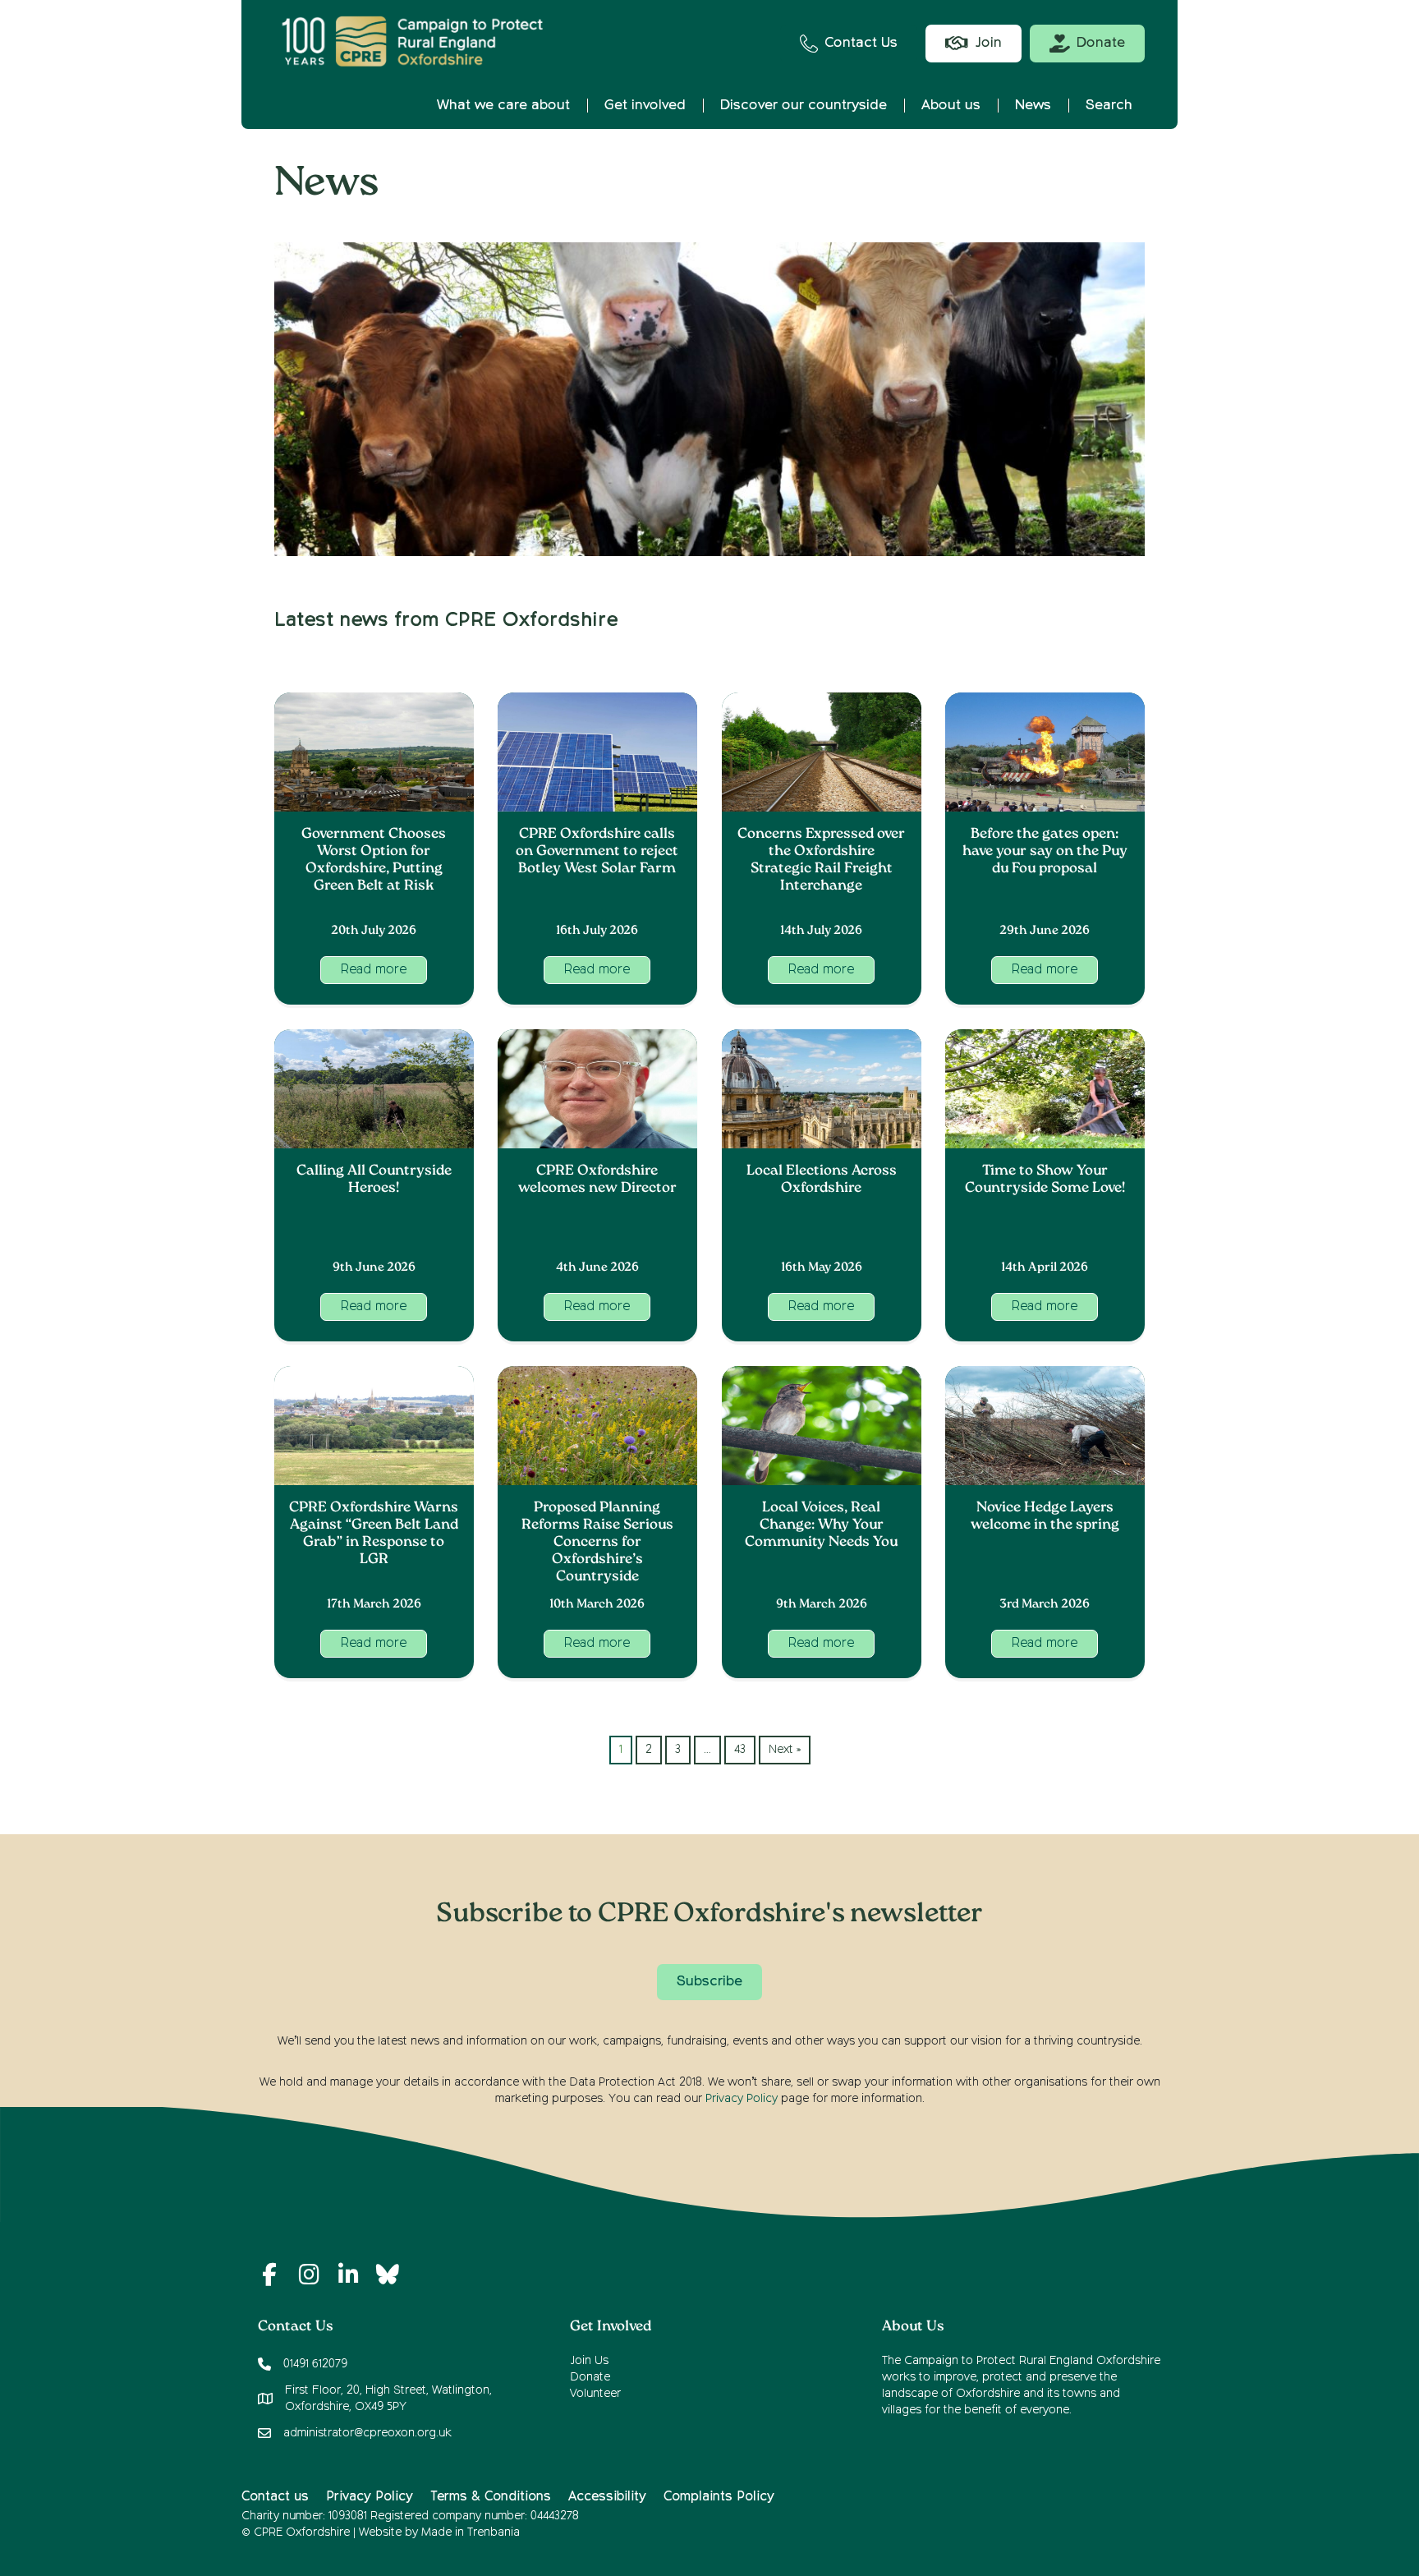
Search (1109, 106)
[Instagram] (309, 2275)
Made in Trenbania (471, 2532)
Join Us (589, 2361)
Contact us (275, 2497)
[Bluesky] (388, 2275)
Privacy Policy (742, 2099)
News (1033, 106)
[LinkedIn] (348, 2275)
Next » (785, 1750)
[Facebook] (269, 2275)
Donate (590, 2377)
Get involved (645, 106)
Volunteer (595, 2394)
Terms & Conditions (491, 2497)
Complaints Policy (719, 2497)
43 (740, 1750)
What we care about (503, 106)
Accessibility (607, 2497)
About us (951, 106)
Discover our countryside (804, 106)
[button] (374, 970)
